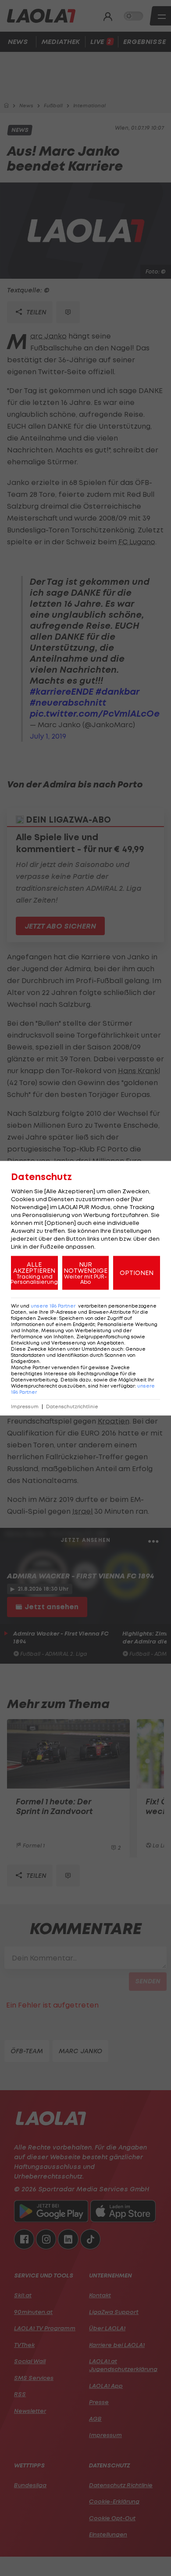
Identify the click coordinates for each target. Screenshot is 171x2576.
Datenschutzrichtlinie (72, 1406)
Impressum (25, 1406)
